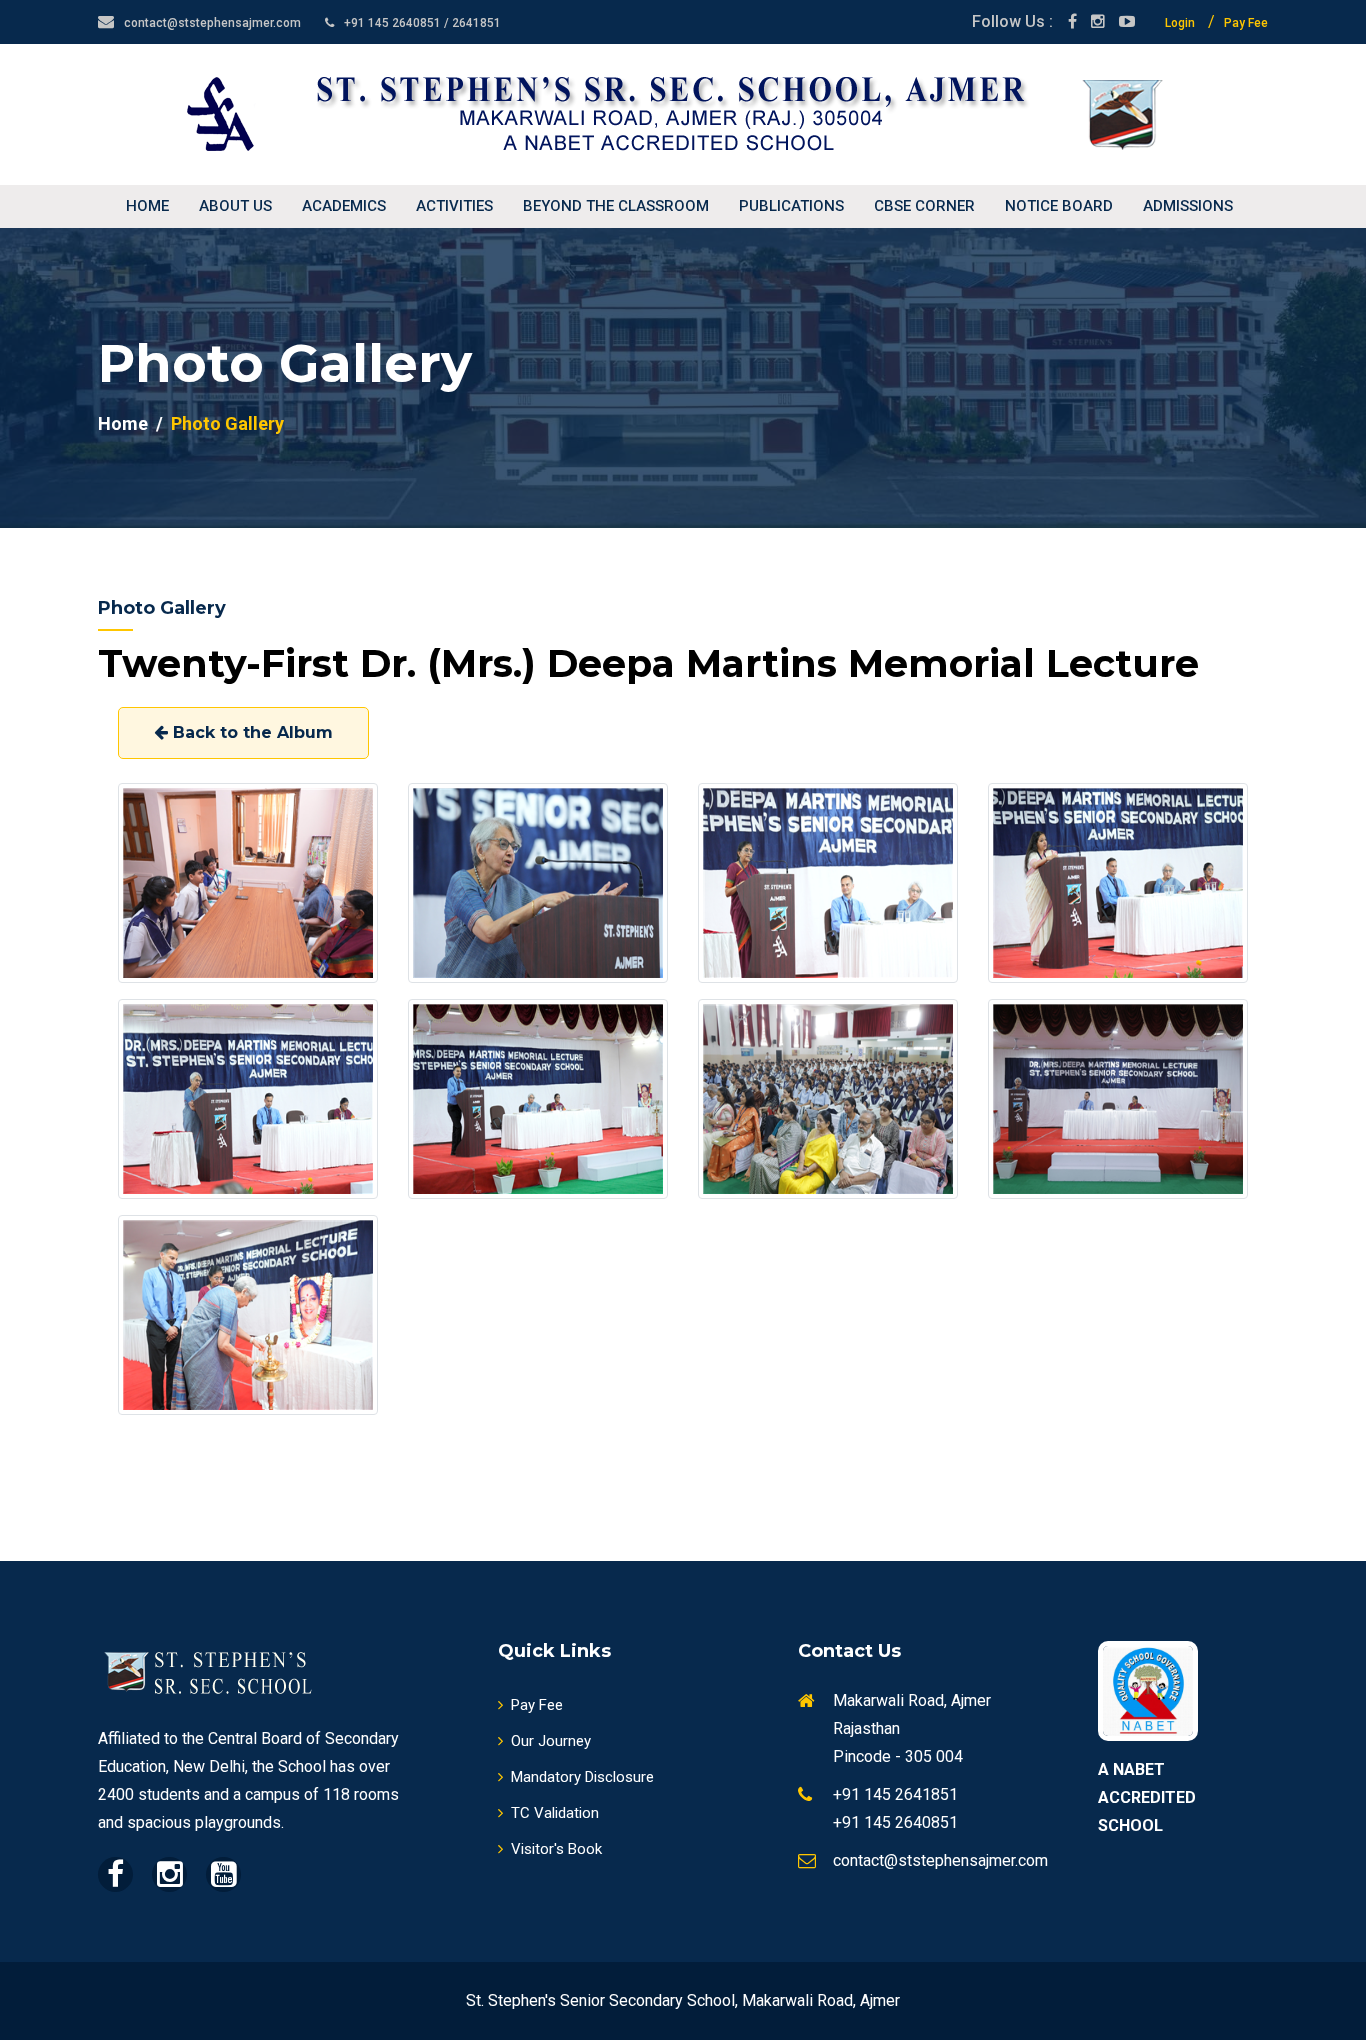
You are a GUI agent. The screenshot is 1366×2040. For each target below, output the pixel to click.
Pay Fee (1246, 23)
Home (147, 206)
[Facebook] (1072, 22)
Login (1180, 23)
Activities (454, 206)
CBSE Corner (924, 206)
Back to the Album (250, 732)
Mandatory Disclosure (582, 1777)
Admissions (1188, 206)
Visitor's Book (556, 1849)
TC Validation (555, 1813)
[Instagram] (1098, 22)
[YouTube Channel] (1127, 22)
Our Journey (551, 1741)
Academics (344, 206)
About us (235, 206)
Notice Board (1059, 206)
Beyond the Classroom (616, 206)
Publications (791, 206)
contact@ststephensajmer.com (212, 23)
